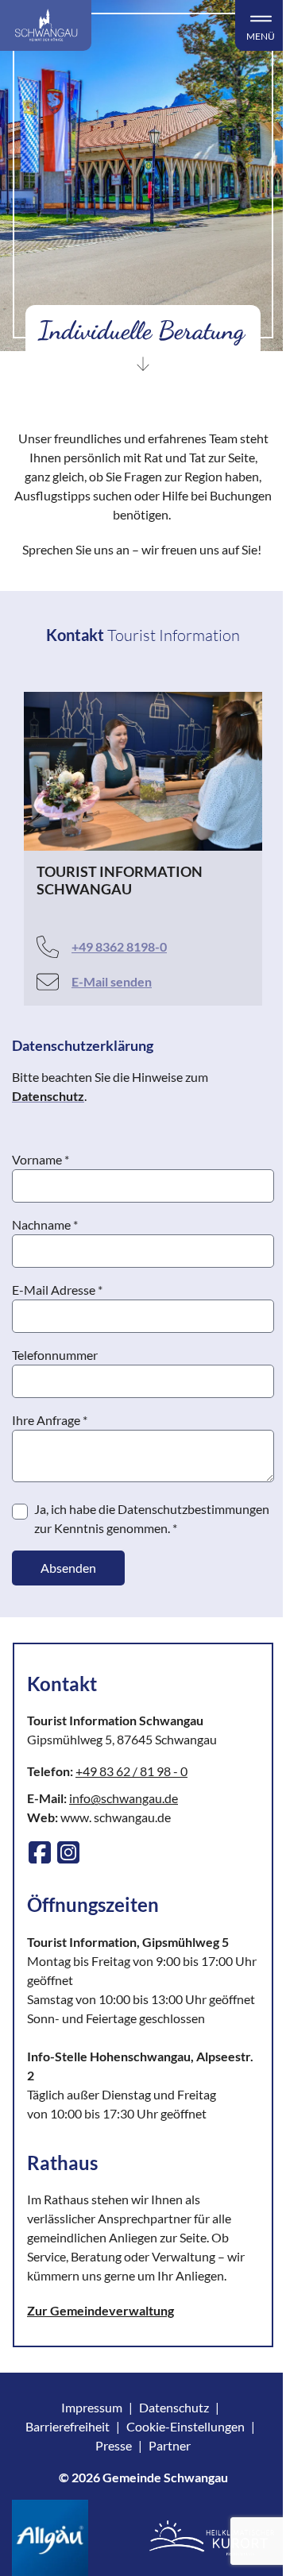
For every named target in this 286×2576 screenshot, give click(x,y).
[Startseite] (46, 25)
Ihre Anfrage (50, 1420)
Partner (170, 2445)
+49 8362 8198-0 (119, 946)
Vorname (41, 1159)
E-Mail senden (112, 981)
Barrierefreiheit (68, 2426)
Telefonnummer (55, 1355)
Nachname (45, 1224)
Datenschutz (174, 2407)
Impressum (92, 2407)
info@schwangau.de (124, 1798)
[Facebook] (40, 1852)
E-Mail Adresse (57, 1290)
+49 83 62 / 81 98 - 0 (131, 1771)
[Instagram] (68, 1852)
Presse (114, 2445)
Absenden (68, 1568)
